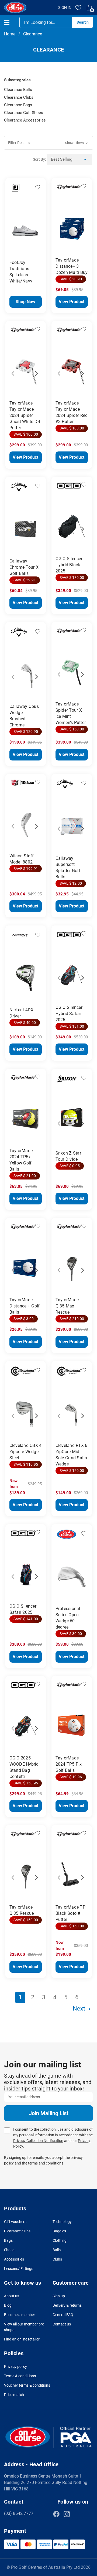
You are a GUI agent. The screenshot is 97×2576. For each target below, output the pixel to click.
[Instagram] (67, 2514)
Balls (57, 2250)
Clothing (60, 2240)
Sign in (65, 8)
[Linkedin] (77, 2514)
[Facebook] (56, 2514)
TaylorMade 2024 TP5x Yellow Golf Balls (21, 1160)
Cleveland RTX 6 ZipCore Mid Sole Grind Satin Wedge (72, 1455)
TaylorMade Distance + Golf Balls (25, 1306)
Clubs (57, 2259)
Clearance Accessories (25, 120)
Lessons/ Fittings (19, 2269)
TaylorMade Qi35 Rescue (22, 1910)
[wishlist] (78, 8)
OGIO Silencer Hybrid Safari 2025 (69, 1014)
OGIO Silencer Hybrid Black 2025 (69, 565)
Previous (16, 226)
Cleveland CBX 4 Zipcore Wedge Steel (26, 1452)
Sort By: (39, 159)
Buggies (59, 2231)
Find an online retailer (22, 2339)
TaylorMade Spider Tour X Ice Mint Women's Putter (71, 713)
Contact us (62, 2324)
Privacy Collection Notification (38, 2141)
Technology (62, 2222)
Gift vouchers (15, 2222)
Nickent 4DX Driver (22, 1013)
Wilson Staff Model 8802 (22, 859)
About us (12, 2296)
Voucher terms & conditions (27, 2385)
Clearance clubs (17, 2231)
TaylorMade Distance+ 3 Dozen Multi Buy (72, 266)
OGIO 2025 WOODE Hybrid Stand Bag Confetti (24, 1767)
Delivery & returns (67, 2305)
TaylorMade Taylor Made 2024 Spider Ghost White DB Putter (25, 415)
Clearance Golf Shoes (24, 113)
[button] (48, 143)
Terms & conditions (20, 2376)
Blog (8, 2305)
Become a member (20, 2315)
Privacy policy (15, 2366)
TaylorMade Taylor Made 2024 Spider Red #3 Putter (72, 412)
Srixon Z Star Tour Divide (68, 1156)
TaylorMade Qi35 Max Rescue (67, 1306)
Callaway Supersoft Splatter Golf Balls (68, 868)
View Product (72, 302)
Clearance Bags (18, 105)
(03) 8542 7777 (19, 2513)
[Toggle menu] (11, 22)
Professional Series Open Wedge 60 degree (68, 1618)
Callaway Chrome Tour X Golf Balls (24, 567)
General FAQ (63, 2315)
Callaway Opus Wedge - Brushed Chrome (24, 716)
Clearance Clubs (19, 97)
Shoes (9, 2250)
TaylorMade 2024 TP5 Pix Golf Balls (69, 1764)
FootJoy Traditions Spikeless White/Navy (21, 272)
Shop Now (25, 302)
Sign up (59, 2296)
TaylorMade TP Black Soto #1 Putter (70, 1913)
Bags (8, 2240)
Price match (14, 2395)
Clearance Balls (18, 90)
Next (35, 226)
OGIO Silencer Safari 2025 (23, 1609)
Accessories (14, 2259)
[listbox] (69, 159)
